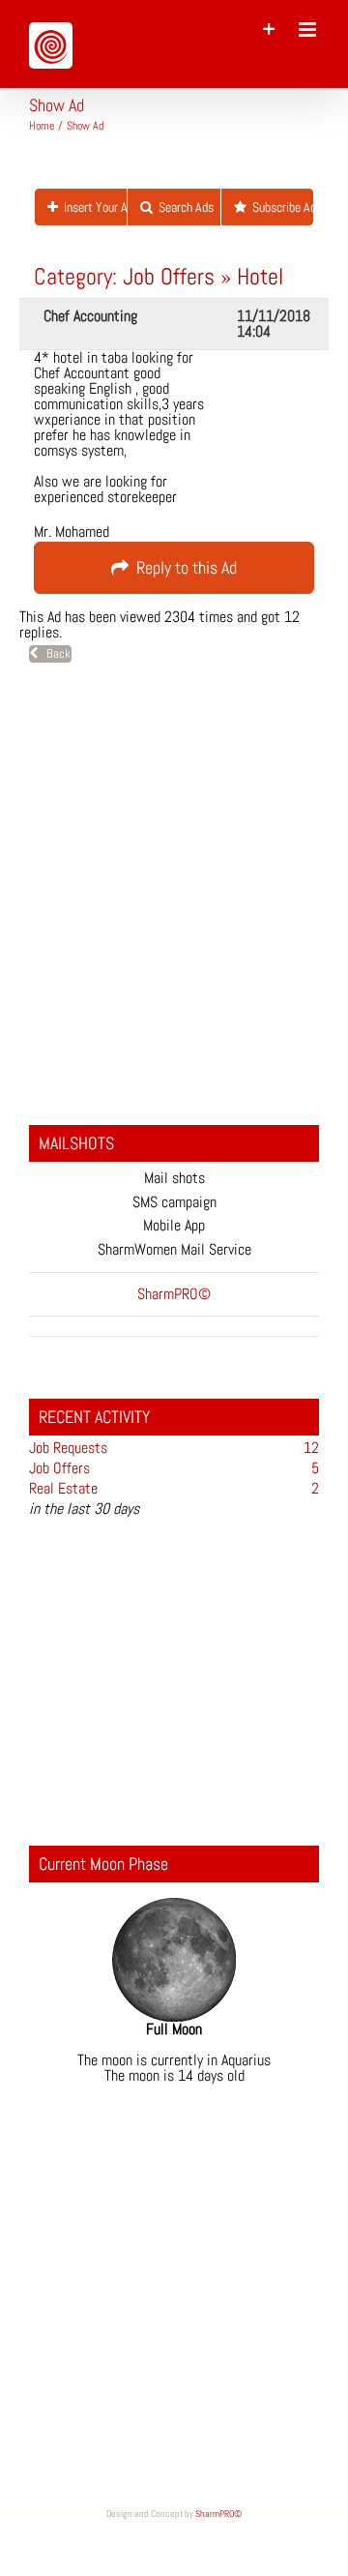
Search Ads (183, 207)
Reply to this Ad (183, 567)
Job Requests (68, 1448)
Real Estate (63, 1488)
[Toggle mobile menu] (309, 30)
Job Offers (169, 276)
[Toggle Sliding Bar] (269, 30)
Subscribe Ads (280, 207)
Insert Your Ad (92, 207)
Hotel (260, 276)
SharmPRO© (218, 2514)
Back (54, 653)
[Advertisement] (174, 897)
